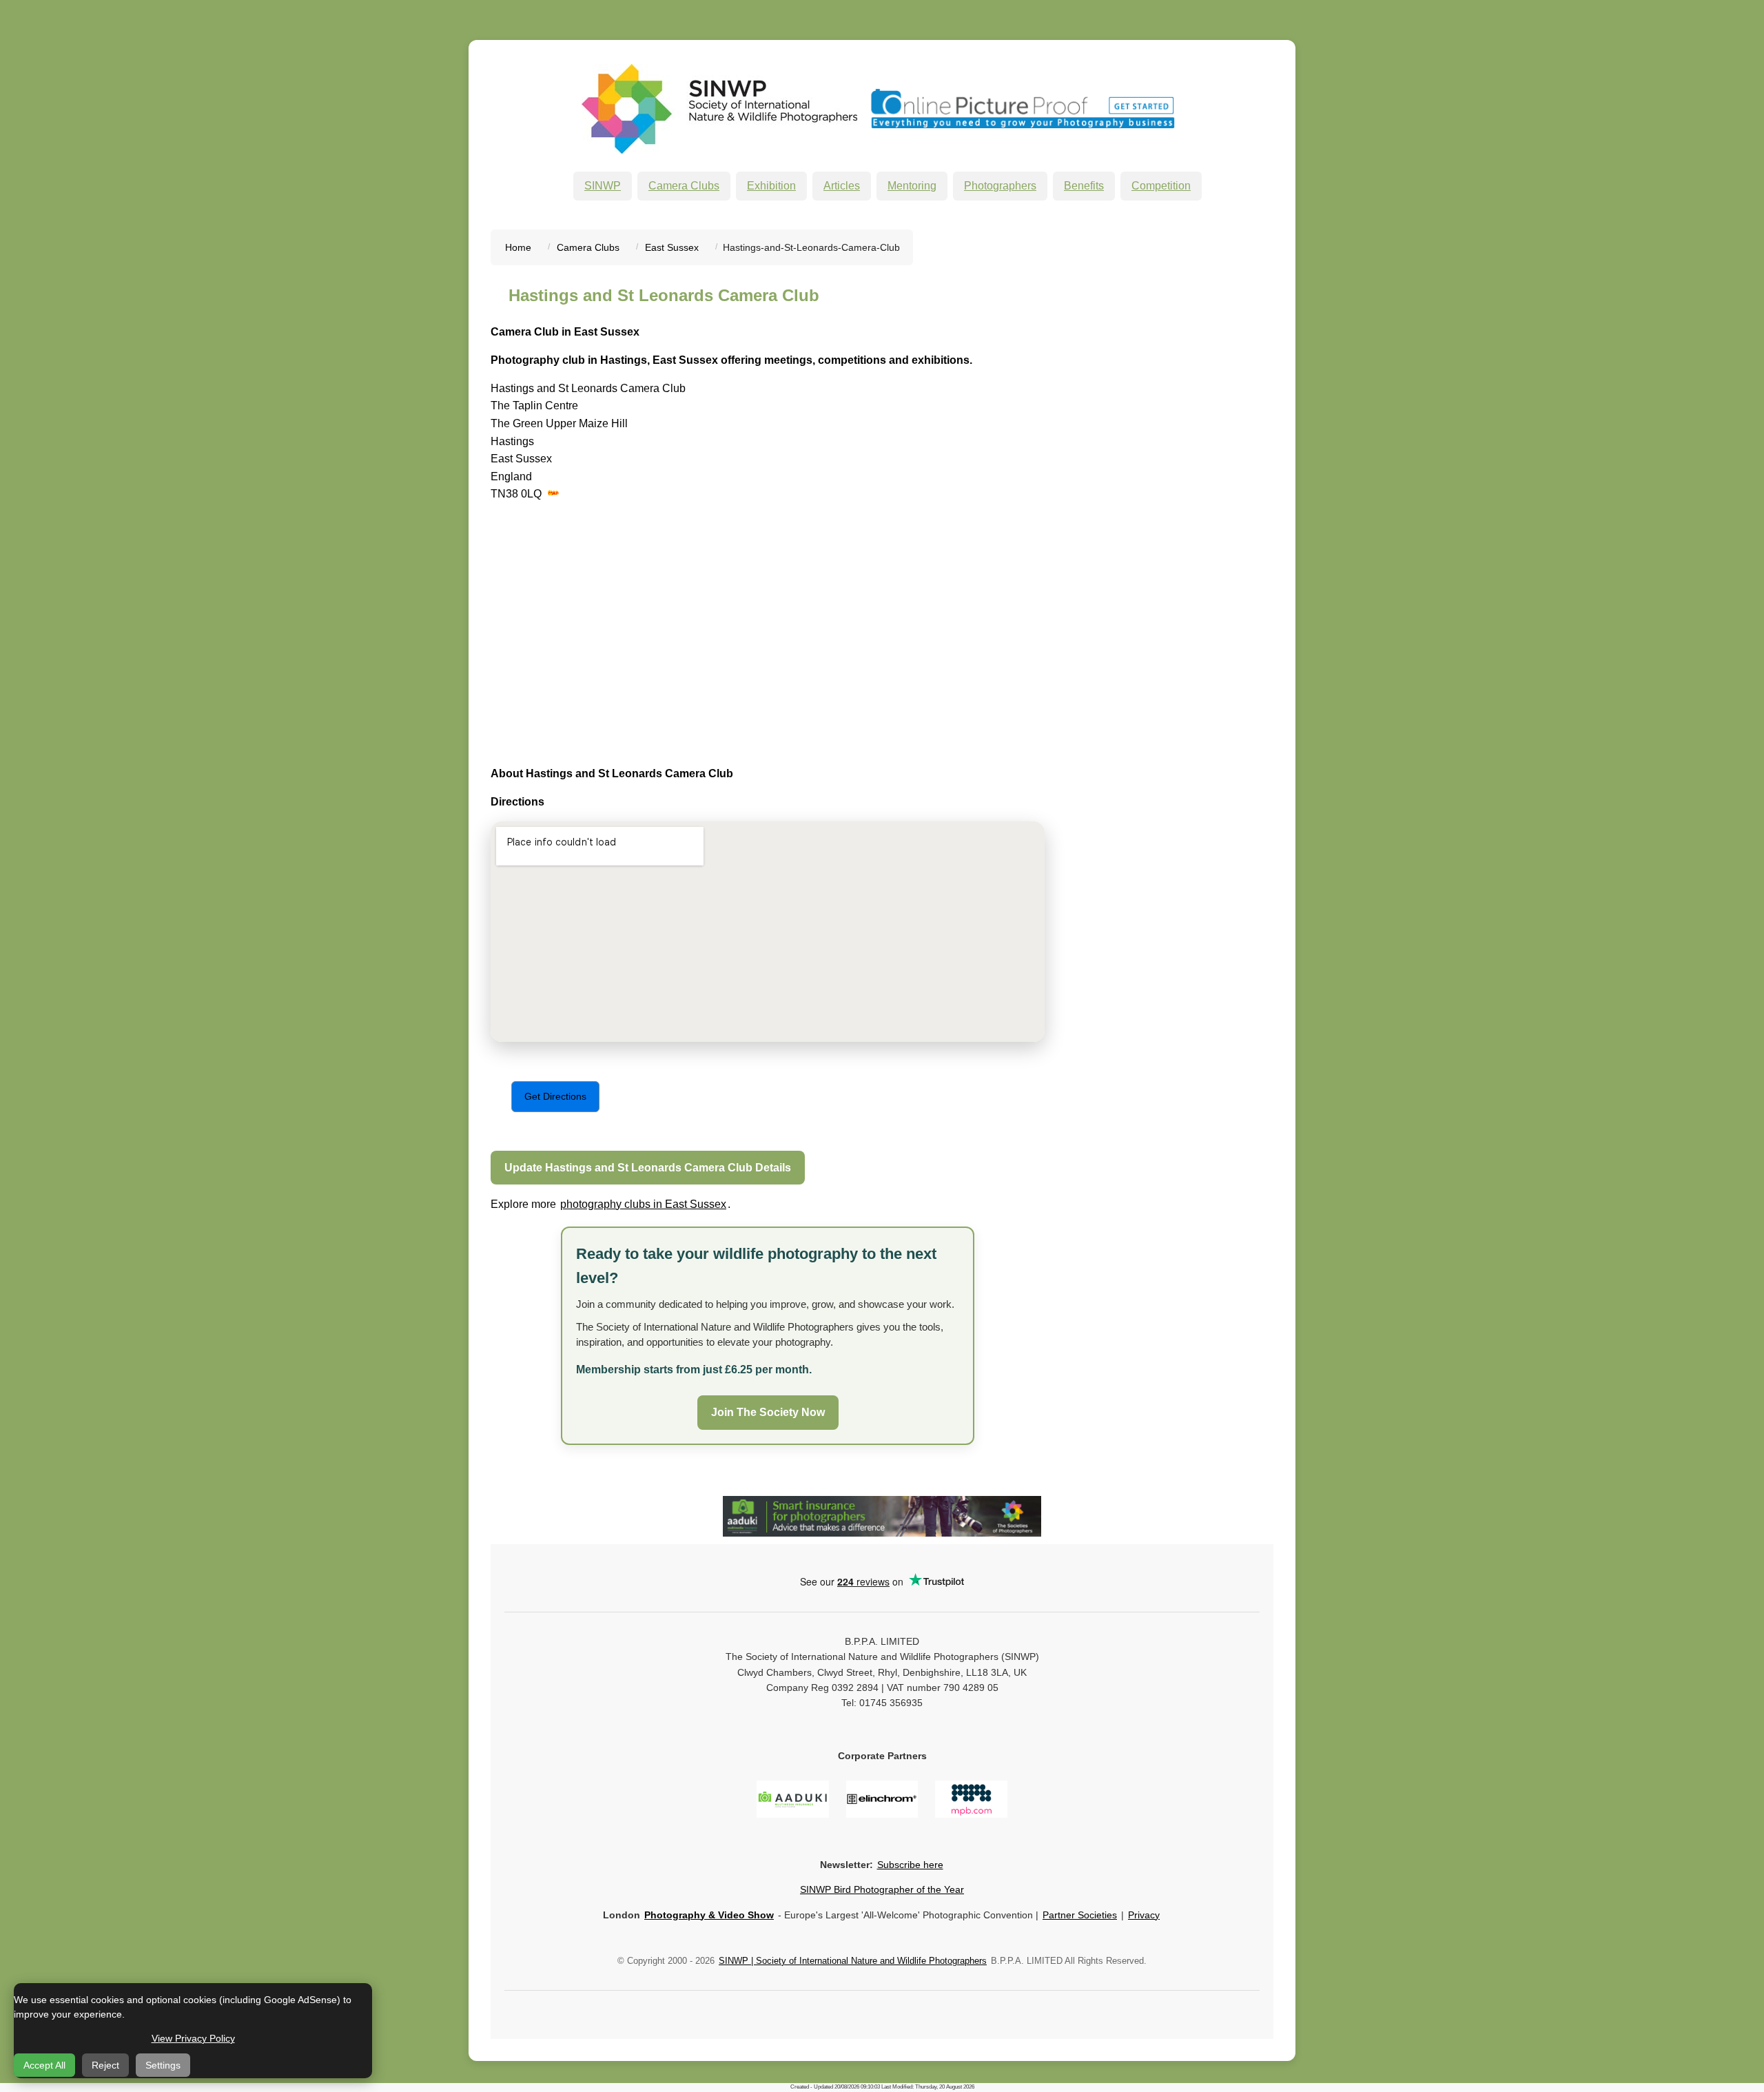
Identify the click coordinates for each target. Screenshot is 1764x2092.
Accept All (44, 2065)
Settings (163, 2065)
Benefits (1084, 186)
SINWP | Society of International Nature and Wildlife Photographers (853, 1961)
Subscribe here (910, 1865)
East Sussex (672, 247)
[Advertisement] (606, 635)
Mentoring (912, 186)
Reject (105, 2065)
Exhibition (771, 186)
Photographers (1000, 186)
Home (518, 247)
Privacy (1144, 1915)
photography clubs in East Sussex (643, 1204)
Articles (842, 186)
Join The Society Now (768, 1412)
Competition (1161, 186)
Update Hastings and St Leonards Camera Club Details (648, 1168)
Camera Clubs (684, 186)
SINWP (603, 186)
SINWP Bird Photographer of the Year (882, 1889)
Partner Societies (1080, 1915)
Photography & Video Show (709, 1915)
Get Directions (555, 1096)
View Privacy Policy (193, 2038)
